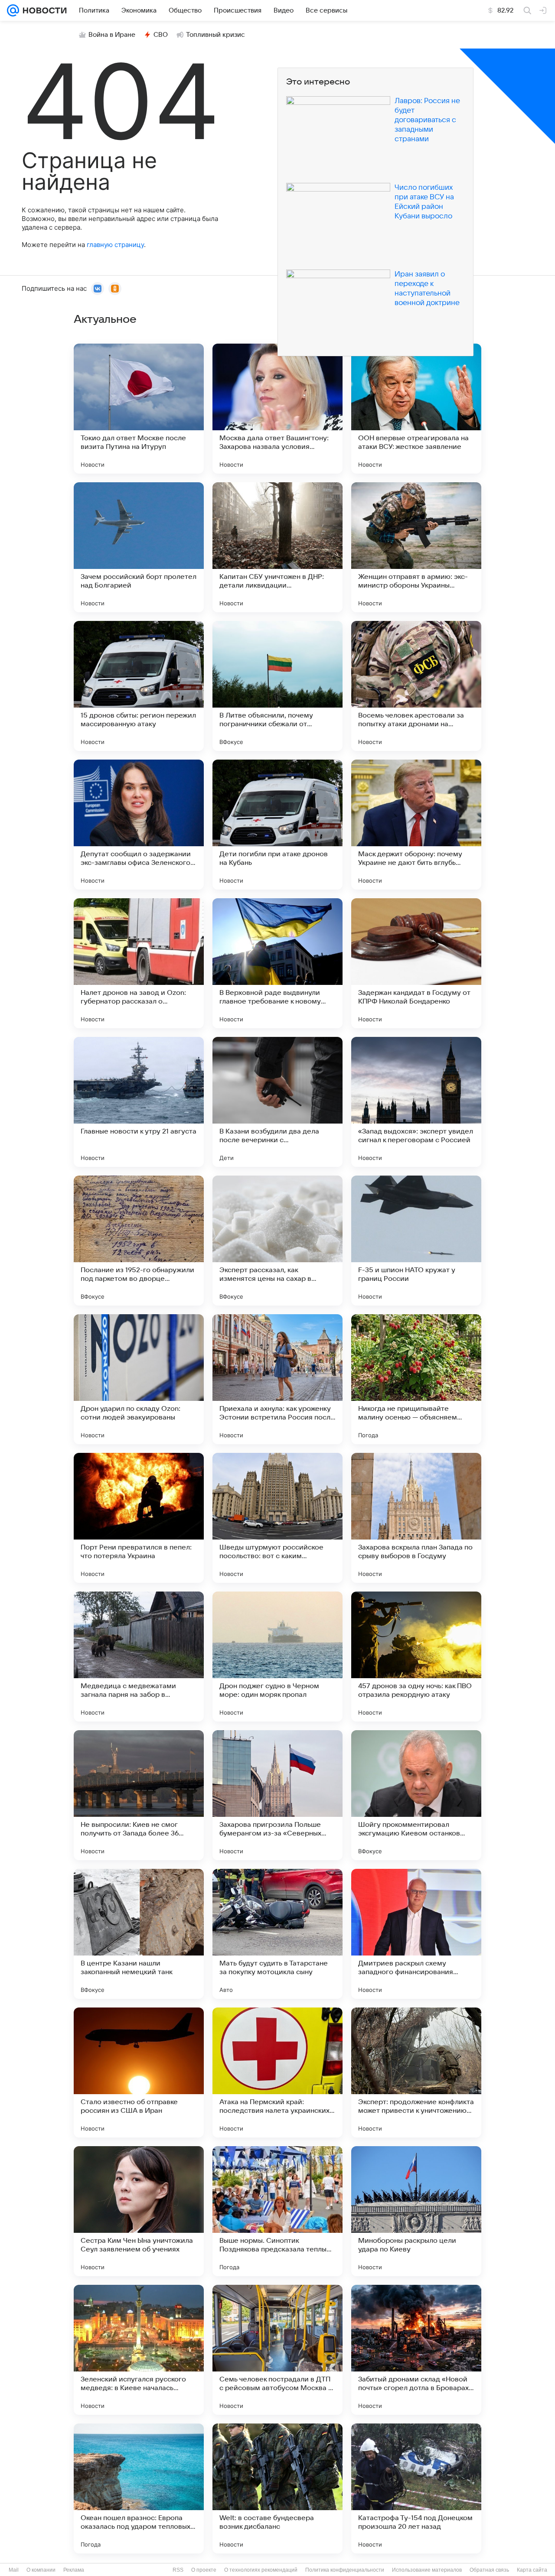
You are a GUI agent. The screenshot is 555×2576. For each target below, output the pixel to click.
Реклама (74, 2570)
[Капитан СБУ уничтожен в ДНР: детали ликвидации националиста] (277, 547)
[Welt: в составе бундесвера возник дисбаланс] (277, 2488)
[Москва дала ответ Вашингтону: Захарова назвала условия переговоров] (277, 409)
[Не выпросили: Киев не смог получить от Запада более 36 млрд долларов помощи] (139, 1795)
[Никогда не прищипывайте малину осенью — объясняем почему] (416, 1379)
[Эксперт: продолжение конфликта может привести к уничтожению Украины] (416, 2072)
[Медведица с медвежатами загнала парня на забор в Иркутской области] (139, 1657)
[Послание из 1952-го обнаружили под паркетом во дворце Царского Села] (139, 1241)
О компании (41, 2570)
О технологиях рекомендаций (261, 2570)
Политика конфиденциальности (345, 2570)
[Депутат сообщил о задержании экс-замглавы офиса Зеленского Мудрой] (139, 825)
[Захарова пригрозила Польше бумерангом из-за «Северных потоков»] (277, 1795)
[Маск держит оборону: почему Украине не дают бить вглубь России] (416, 825)
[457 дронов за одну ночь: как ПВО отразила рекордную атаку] (416, 1657)
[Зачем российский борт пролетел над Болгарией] (139, 547)
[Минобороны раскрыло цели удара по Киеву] (416, 2211)
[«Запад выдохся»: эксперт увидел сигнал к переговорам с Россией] (416, 1102)
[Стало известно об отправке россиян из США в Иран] (139, 2072)
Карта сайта (532, 2570)
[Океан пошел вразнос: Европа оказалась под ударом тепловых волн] (139, 2488)
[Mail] (13, 10)
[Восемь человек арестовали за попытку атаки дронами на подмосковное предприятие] (416, 686)
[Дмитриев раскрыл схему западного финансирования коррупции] (416, 1934)
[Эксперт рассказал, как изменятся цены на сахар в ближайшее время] (277, 1241)
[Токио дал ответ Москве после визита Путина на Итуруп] (139, 409)
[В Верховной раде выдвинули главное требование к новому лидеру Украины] (277, 963)
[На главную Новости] (43, 10)
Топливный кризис (215, 35)
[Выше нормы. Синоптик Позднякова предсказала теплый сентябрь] (277, 2211)
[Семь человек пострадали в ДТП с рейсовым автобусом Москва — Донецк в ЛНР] (277, 2350)
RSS (178, 2570)
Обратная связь (489, 2570)
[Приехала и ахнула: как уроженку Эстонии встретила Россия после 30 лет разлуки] (277, 1379)
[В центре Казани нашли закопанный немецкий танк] (139, 1934)
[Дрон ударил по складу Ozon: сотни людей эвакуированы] (139, 1379)
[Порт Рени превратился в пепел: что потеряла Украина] (139, 1518)
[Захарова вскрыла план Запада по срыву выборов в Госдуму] (416, 1518)
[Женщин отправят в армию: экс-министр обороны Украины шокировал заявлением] (416, 547)
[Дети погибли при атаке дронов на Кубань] (277, 825)
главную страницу (115, 245)
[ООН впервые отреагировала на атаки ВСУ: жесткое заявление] (416, 409)
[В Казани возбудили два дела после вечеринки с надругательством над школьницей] (277, 1102)
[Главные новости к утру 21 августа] (139, 1102)
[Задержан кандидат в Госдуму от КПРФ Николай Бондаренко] (416, 963)
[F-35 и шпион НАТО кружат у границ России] (416, 1241)
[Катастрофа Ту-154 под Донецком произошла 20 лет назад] (416, 2488)
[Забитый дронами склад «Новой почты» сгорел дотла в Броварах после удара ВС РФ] (416, 2350)
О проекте (204, 2570)
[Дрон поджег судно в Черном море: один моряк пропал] (277, 1657)
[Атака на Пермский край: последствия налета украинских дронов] (277, 2072)
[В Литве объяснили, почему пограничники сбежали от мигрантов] (277, 686)
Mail (14, 2570)
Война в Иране (112, 35)
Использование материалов (427, 2570)
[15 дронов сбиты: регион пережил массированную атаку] (139, 686)
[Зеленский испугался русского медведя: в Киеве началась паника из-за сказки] (139, 2350)
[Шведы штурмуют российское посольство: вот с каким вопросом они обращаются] (277, 1518)
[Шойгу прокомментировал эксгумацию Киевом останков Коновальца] (416, 1795)
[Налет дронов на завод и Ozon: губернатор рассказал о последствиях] (139, 963)
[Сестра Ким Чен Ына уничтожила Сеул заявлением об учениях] (139, 2211)
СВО (161, 35)
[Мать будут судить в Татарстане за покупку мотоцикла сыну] (277, 1934)
